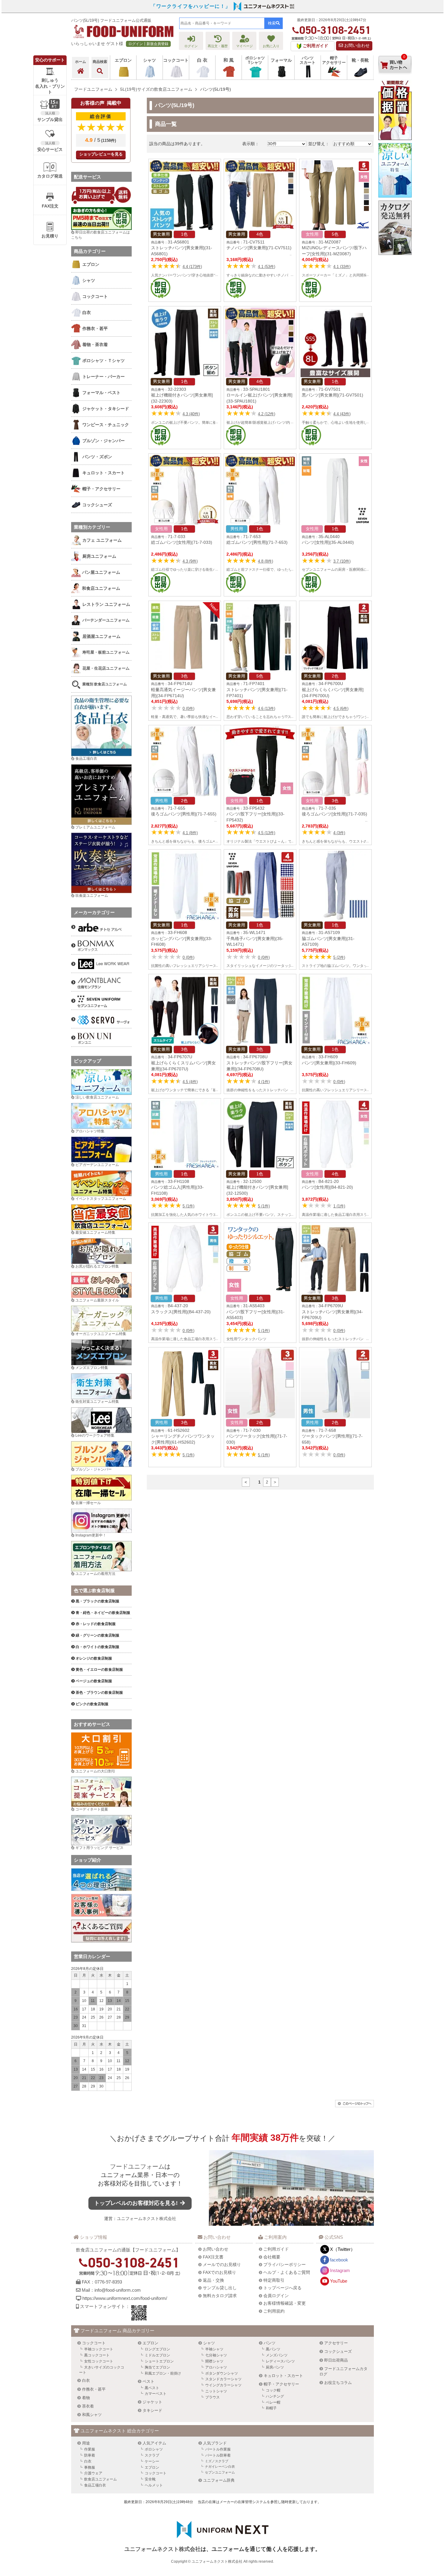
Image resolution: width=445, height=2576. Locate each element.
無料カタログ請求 (220, 2296)
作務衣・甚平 (94, 2389)
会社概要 (272, 2257)
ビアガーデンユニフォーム (97, 1165)
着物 (86, 2398)
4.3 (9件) (190, 561)
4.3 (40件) (191, 414)
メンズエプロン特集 (92, 1368)
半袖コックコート (99, 2349)
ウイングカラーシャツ (223, 2385)
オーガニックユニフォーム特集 (101, 1334)
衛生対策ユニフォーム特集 (97, 1402)
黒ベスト (152, 2388)
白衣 (86, 2380)
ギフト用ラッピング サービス (99, 1848)
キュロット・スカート (283, 2376)
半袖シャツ (214, 2349)
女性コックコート (99, 2361)
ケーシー (152, 2461)
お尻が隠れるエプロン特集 (97, 1266)
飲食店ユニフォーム (101, 2479)
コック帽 (273, 2390)
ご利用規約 (274, 2311)
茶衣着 (88, 2406)
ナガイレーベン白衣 (220, 2467)
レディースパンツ (280, 2361)
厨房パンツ (275, 2367)
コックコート (94, 2343)
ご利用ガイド (276, 2249)
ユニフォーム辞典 (219, 2480)
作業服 (90, 2449)
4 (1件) (264, 1082)
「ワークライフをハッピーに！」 (191, 6)
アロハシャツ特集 (90, 1131)
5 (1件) (188, 1206)
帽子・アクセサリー (281, 2384)
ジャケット (152, 2402)
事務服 (90, 2467)
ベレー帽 (273, 2402)
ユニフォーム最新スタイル (97, 1300)
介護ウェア (93, 2473)
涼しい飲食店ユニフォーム (97, 1097)
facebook (339, 2260)
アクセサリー (336, 2343)
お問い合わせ (356, 46)
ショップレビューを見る (101, 154)
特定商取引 (274, 2280)
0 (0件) (188, 708)
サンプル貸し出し (220, 2288)
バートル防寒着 (218, 2455)
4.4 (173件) (192, 267)
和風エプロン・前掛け (163, 2373)
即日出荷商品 (336, 2360)
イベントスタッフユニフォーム (101, 1199)
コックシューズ (338, 2351)
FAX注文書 (213, 2257)
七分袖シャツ (216, 2355)
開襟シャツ (214, 2361)
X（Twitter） (343, 2249)
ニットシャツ (216, 2391)
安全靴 (150, 2479)
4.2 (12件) (267, 414)
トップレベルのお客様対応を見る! (137, 2203)
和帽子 (271, 2408)
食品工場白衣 (86, 759)
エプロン (150, 2343)
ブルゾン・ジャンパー (94, 1469)
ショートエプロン (159, 2361)
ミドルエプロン (157, 2355)
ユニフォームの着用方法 (95, 1574)
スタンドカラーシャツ (223, 2379)
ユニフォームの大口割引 (95, 1771)
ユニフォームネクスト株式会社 (147, 2218)
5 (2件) (339, 957)
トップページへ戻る (282, 2288)
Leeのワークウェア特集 (95, 1435)
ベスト (148, 2381)
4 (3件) (339, 833)
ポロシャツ (154, 2449)
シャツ (209, 2343)
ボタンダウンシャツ (222, 2373)
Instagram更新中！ (91, 1535)
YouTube (339, 2281)
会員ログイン (276, 2296)
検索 (272, 23)
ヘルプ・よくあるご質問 (287, 2272)
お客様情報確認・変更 (285, 2303)
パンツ (270, 2343)
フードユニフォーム (137, 2166)
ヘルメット (154, 2485)
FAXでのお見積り (219, 2272)
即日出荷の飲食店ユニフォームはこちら (101, 235)
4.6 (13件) (267, 708)
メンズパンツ (277, 2355)
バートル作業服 (218, 2449)
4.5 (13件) (267, 833)
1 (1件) (339, 1206)
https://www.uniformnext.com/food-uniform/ (125, 2298)
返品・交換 (213, 2280)
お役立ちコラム (338, 2383)
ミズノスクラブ (217, 2461)
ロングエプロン (157, 2349)
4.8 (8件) (265, 561)
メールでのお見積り (222, 2264)
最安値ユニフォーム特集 (95, 1232)
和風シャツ (92, 2415)
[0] (395, 78)
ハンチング (275, 2396)
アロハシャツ (216, 2367)
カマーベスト (156, 2394)
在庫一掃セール (88, 1503)
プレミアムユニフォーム (95, 827)
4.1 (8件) (190, 833)
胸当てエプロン (157, 2367)
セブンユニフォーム (220, 2472)
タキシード (152, 2410)
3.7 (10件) (342, 561)
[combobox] (222, 23)
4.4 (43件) (342, 414)
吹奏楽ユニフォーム (92, 896)
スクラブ (152, 2455)
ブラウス (213, 2397)
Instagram (340, 2270)
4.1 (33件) (342, 267)
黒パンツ (273, 2349)
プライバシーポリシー (285, 2264)
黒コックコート (97, 2355)
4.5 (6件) (341, 708)
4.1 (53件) (267, 267)
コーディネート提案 (92, 1809)
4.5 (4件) (190, 1082)
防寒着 (90, 2455)
